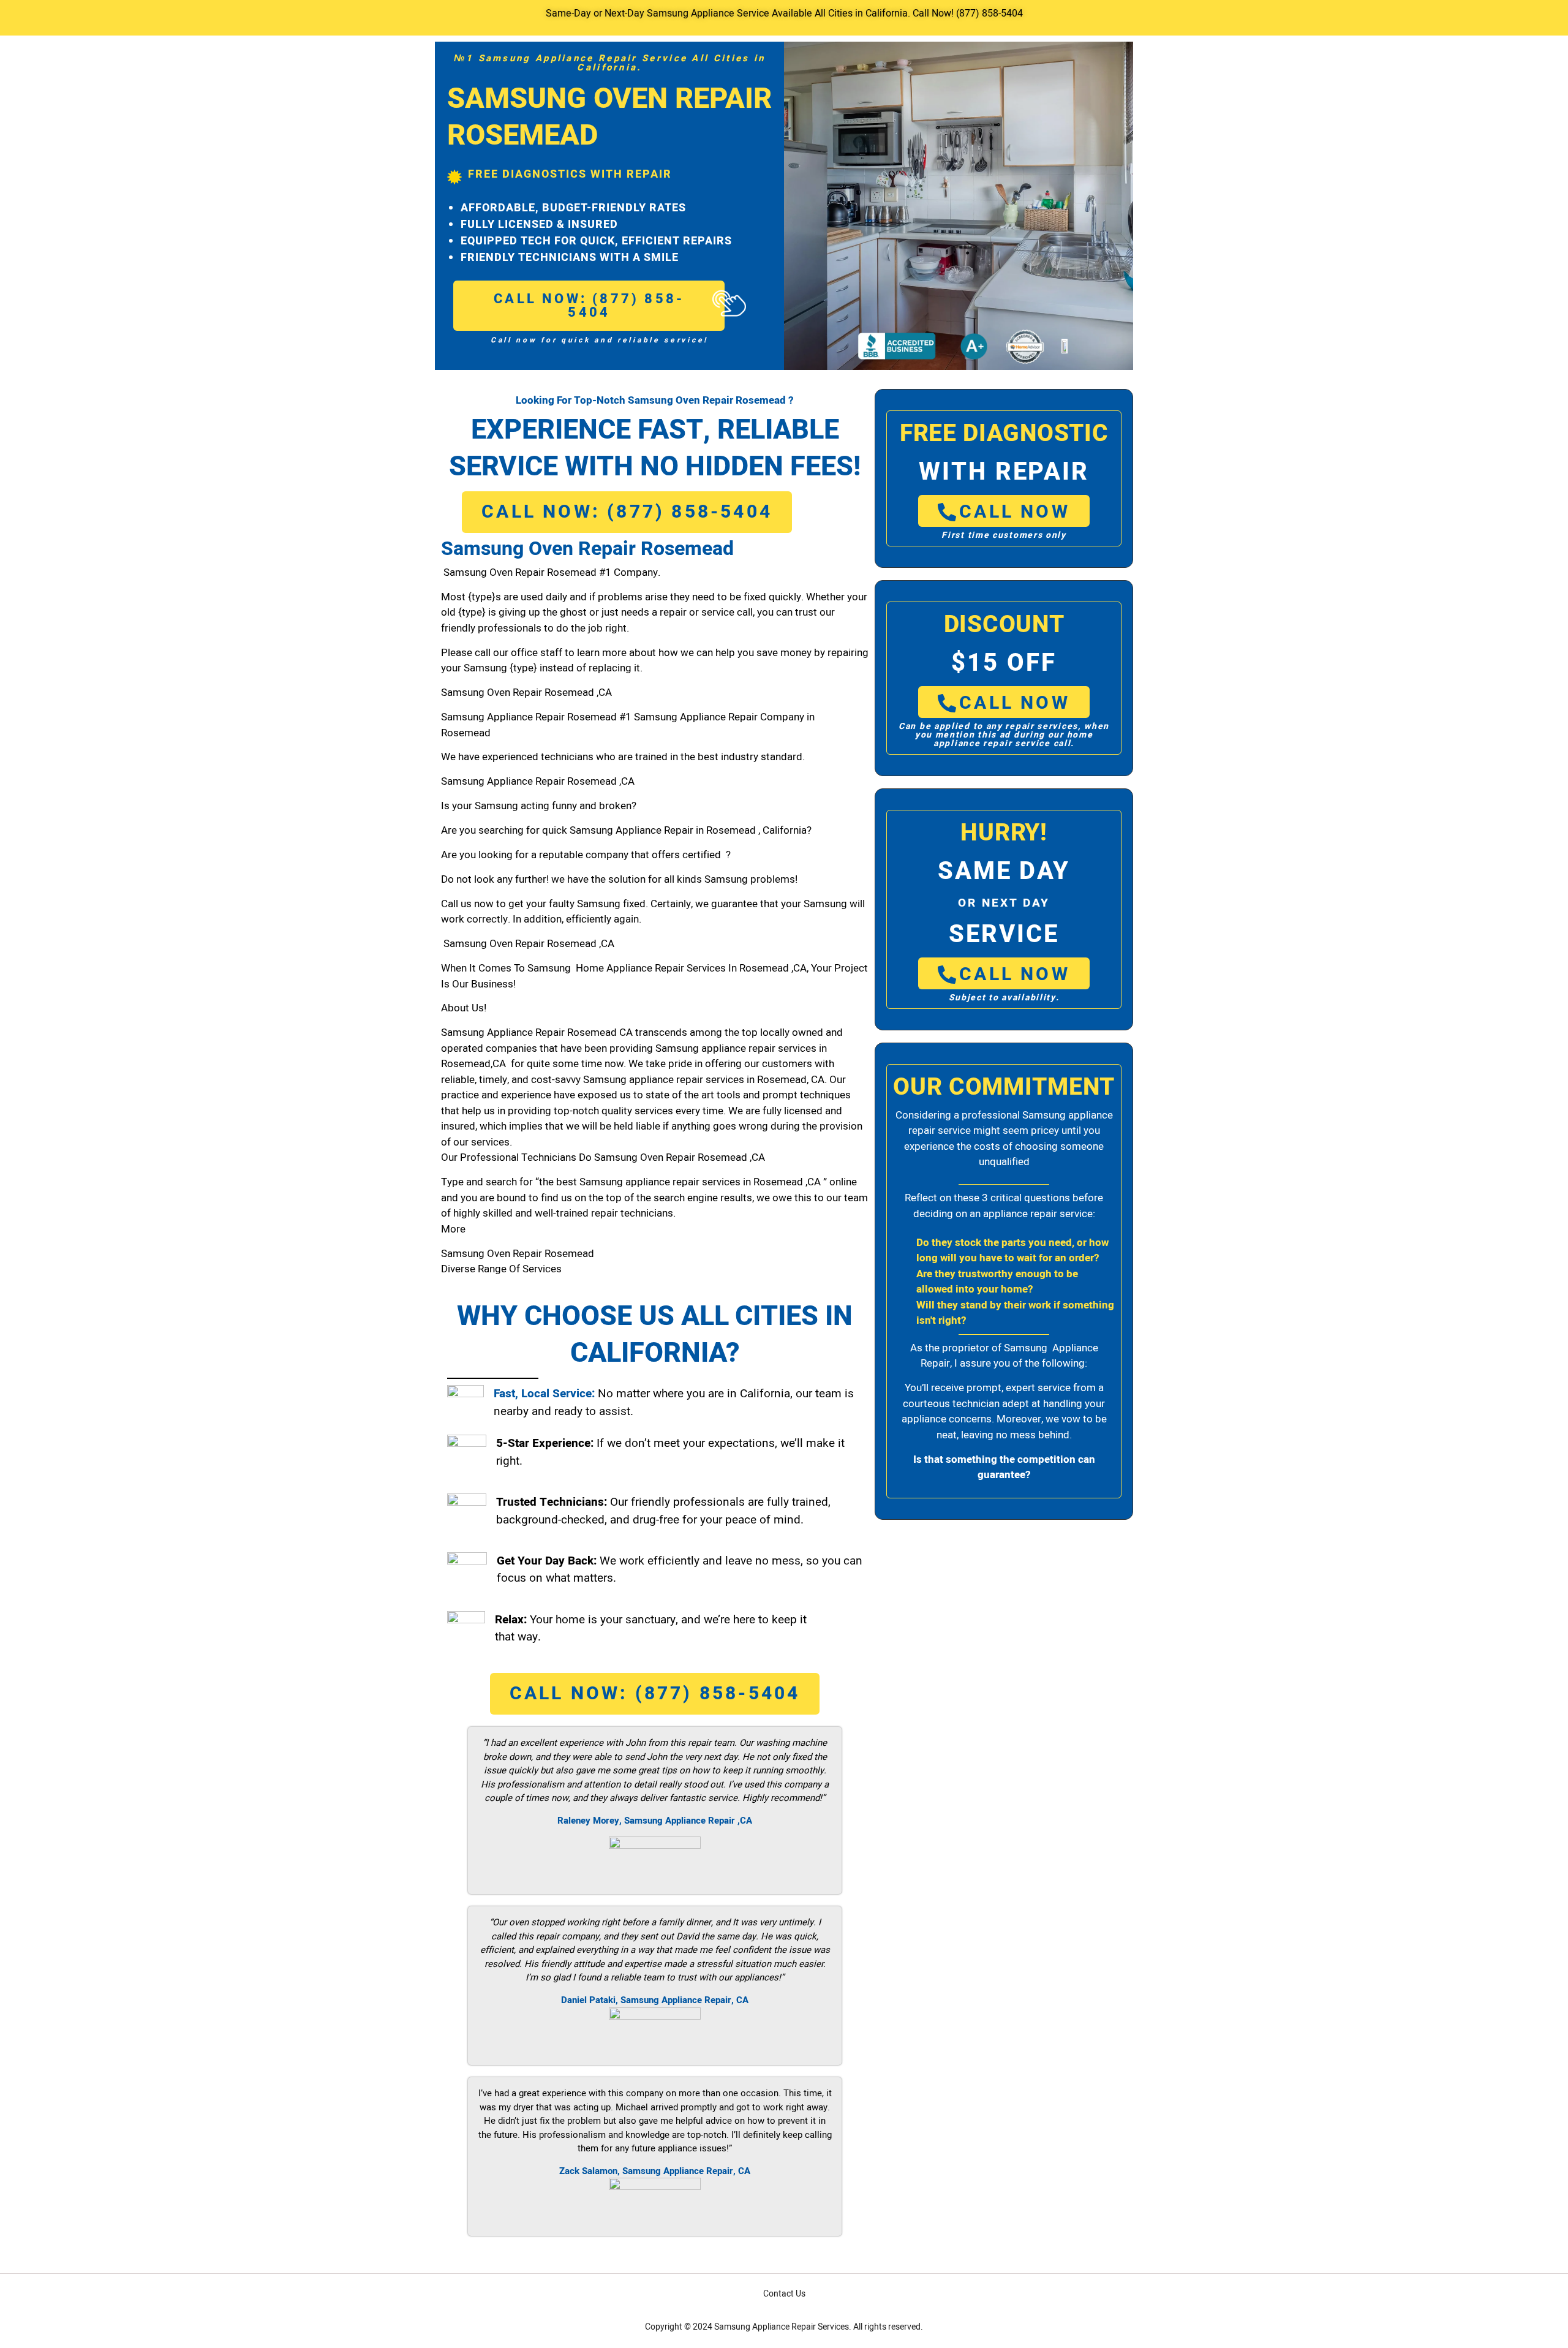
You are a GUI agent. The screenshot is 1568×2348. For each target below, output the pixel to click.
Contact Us (784, 2294)
